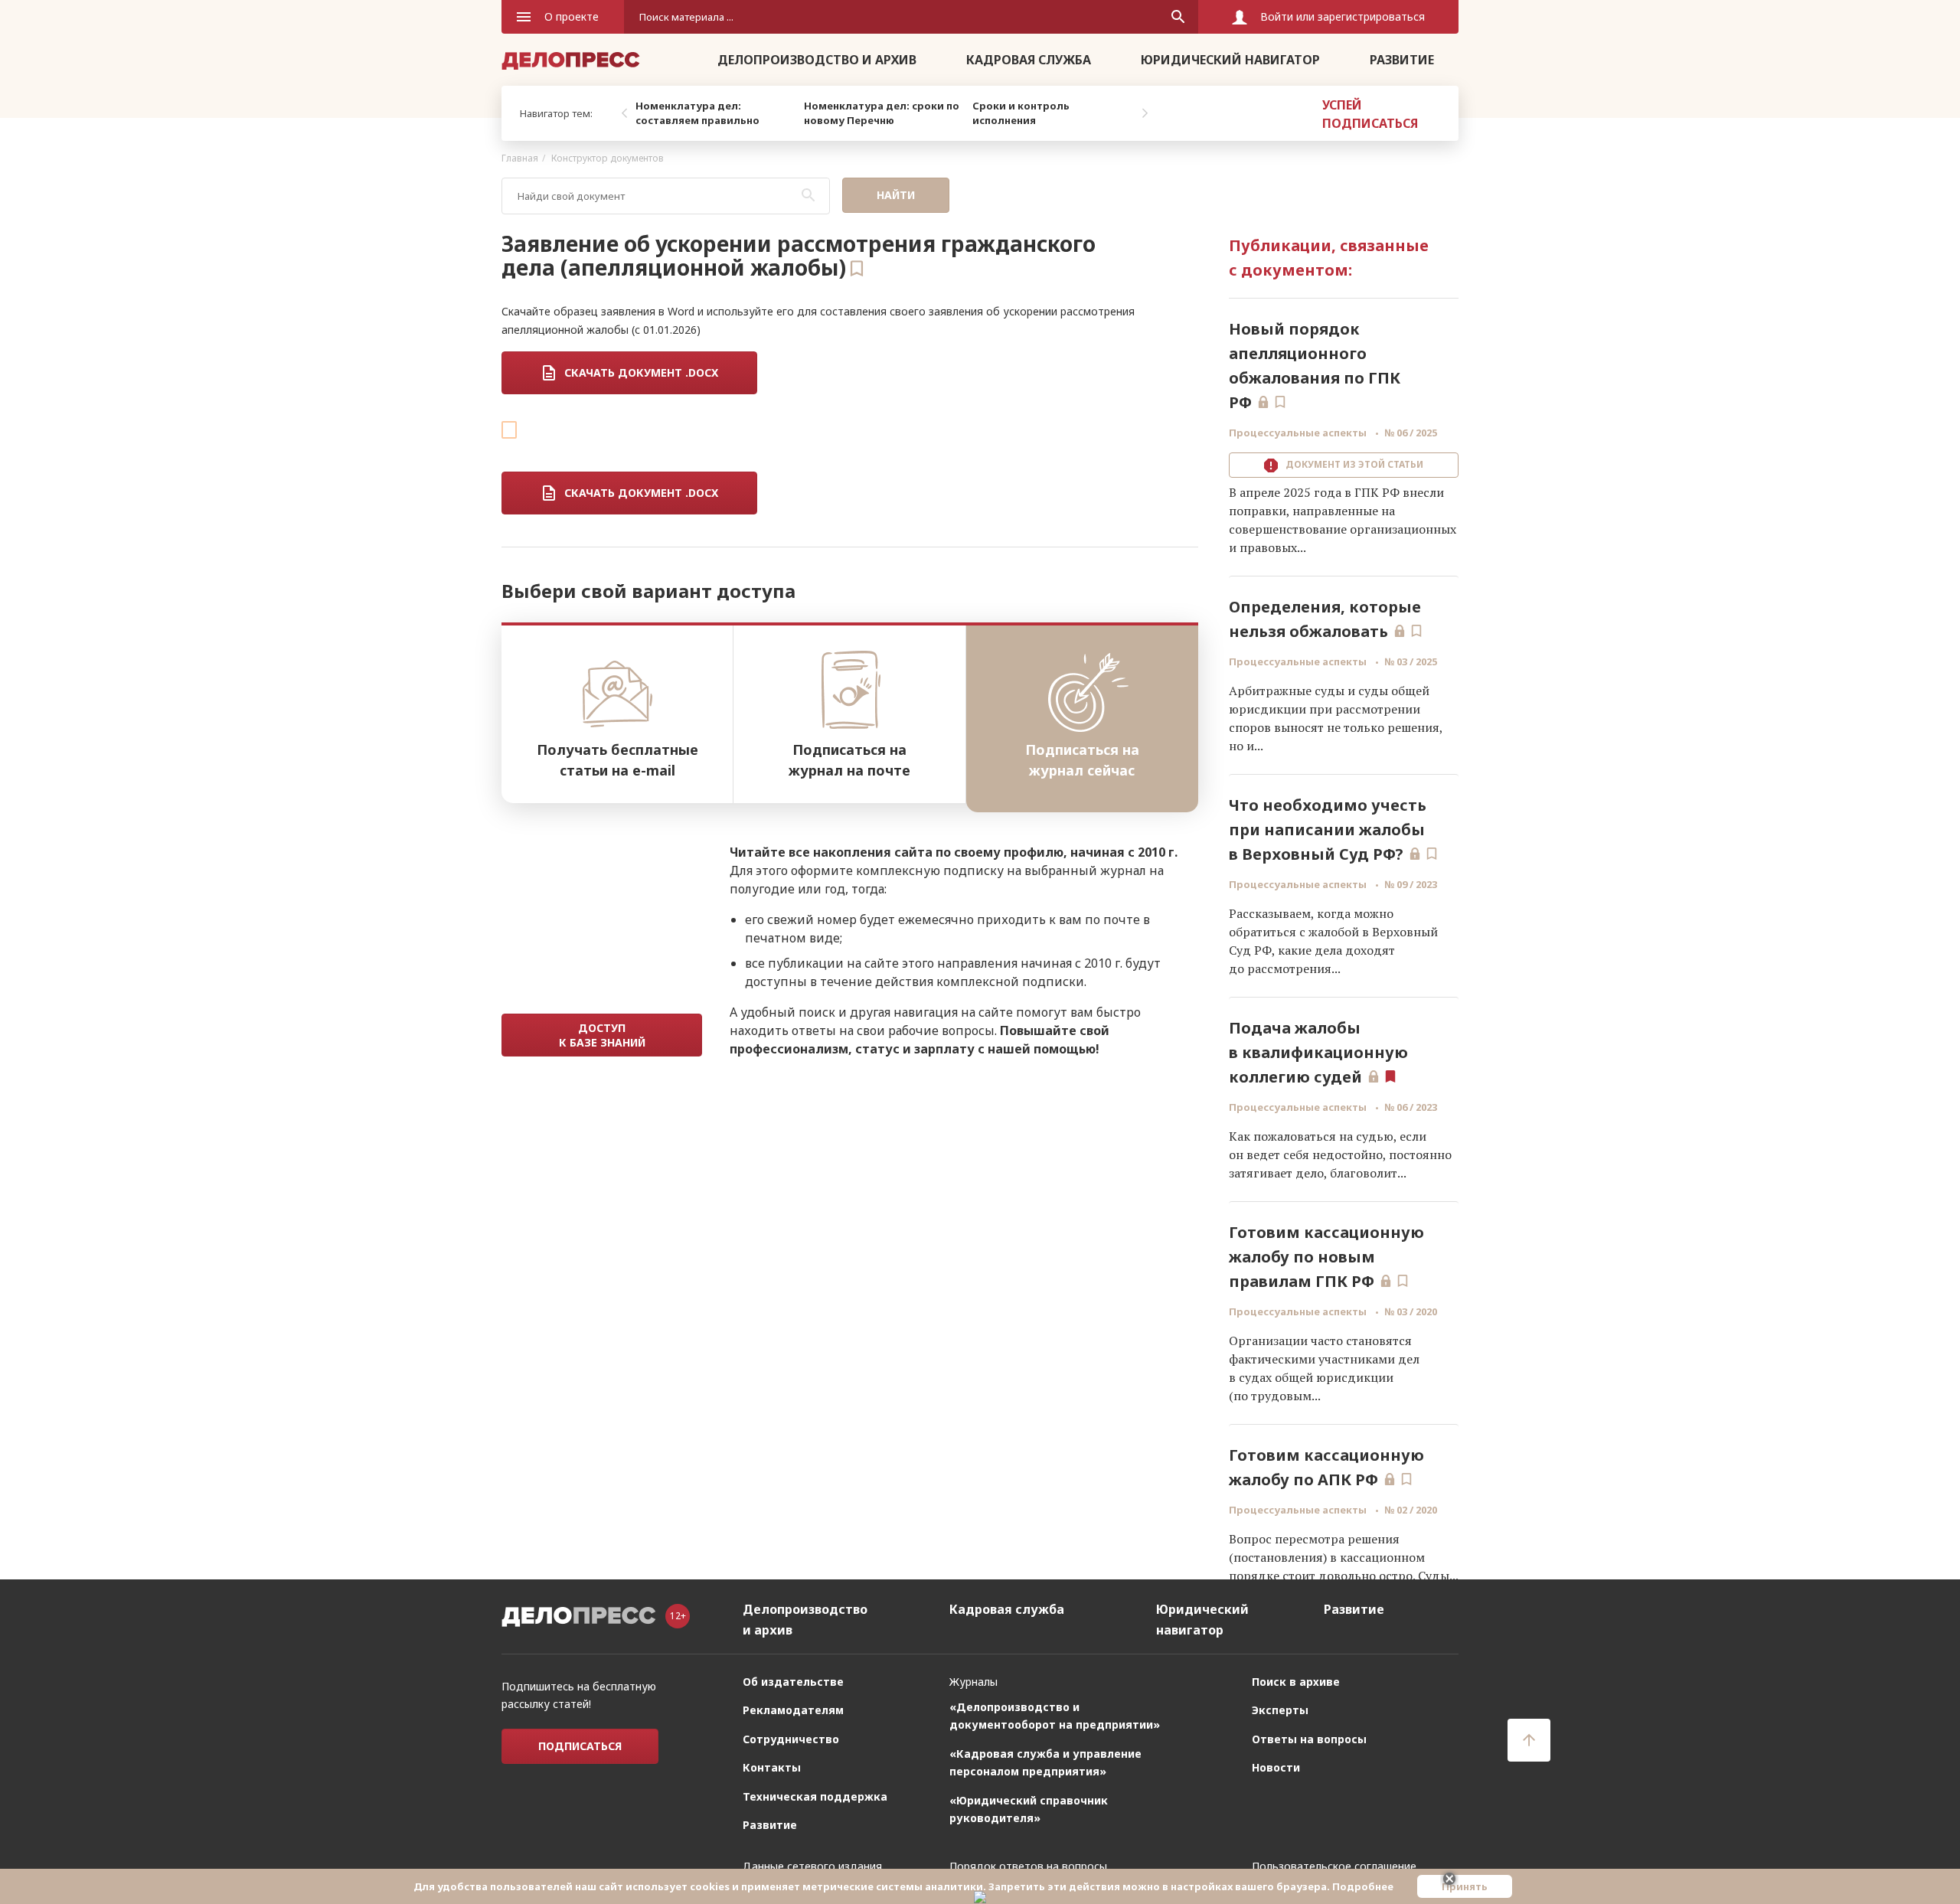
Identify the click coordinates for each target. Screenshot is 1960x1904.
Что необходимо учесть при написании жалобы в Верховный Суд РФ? (1328, 830)
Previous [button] (624, 113)
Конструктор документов (608, 158)
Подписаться (580, 1746)
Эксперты (1280, 1710)
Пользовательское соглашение (1334, 1866)
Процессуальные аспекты (1299, 433)
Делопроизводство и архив (817, 60)
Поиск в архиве (1296, 1682)
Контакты (772, 1767)
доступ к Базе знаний (602, 1035)
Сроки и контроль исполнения (1021, 113)
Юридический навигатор (1230, 60)
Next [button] (1145, 113)
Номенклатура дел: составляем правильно (697, 113)
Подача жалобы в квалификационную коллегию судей (1318, 1052)
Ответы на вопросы (1309, 1739)
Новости (1276, 1767)
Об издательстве (793, 1682)
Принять (1465, 1886)
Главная (520, 158)
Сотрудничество (791, 1739)
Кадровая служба (1029, 60)
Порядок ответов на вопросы (1028, 1866)
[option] (716, 113)
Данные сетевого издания (812, 1866)
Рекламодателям (793, 1710)
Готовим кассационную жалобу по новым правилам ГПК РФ (1326, 1257)
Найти (896, 195)
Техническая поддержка (815, 1796)
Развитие (1402, 60)
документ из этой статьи (1352, 464)
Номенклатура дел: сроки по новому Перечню (882, 113)
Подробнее (1363, 1886)
